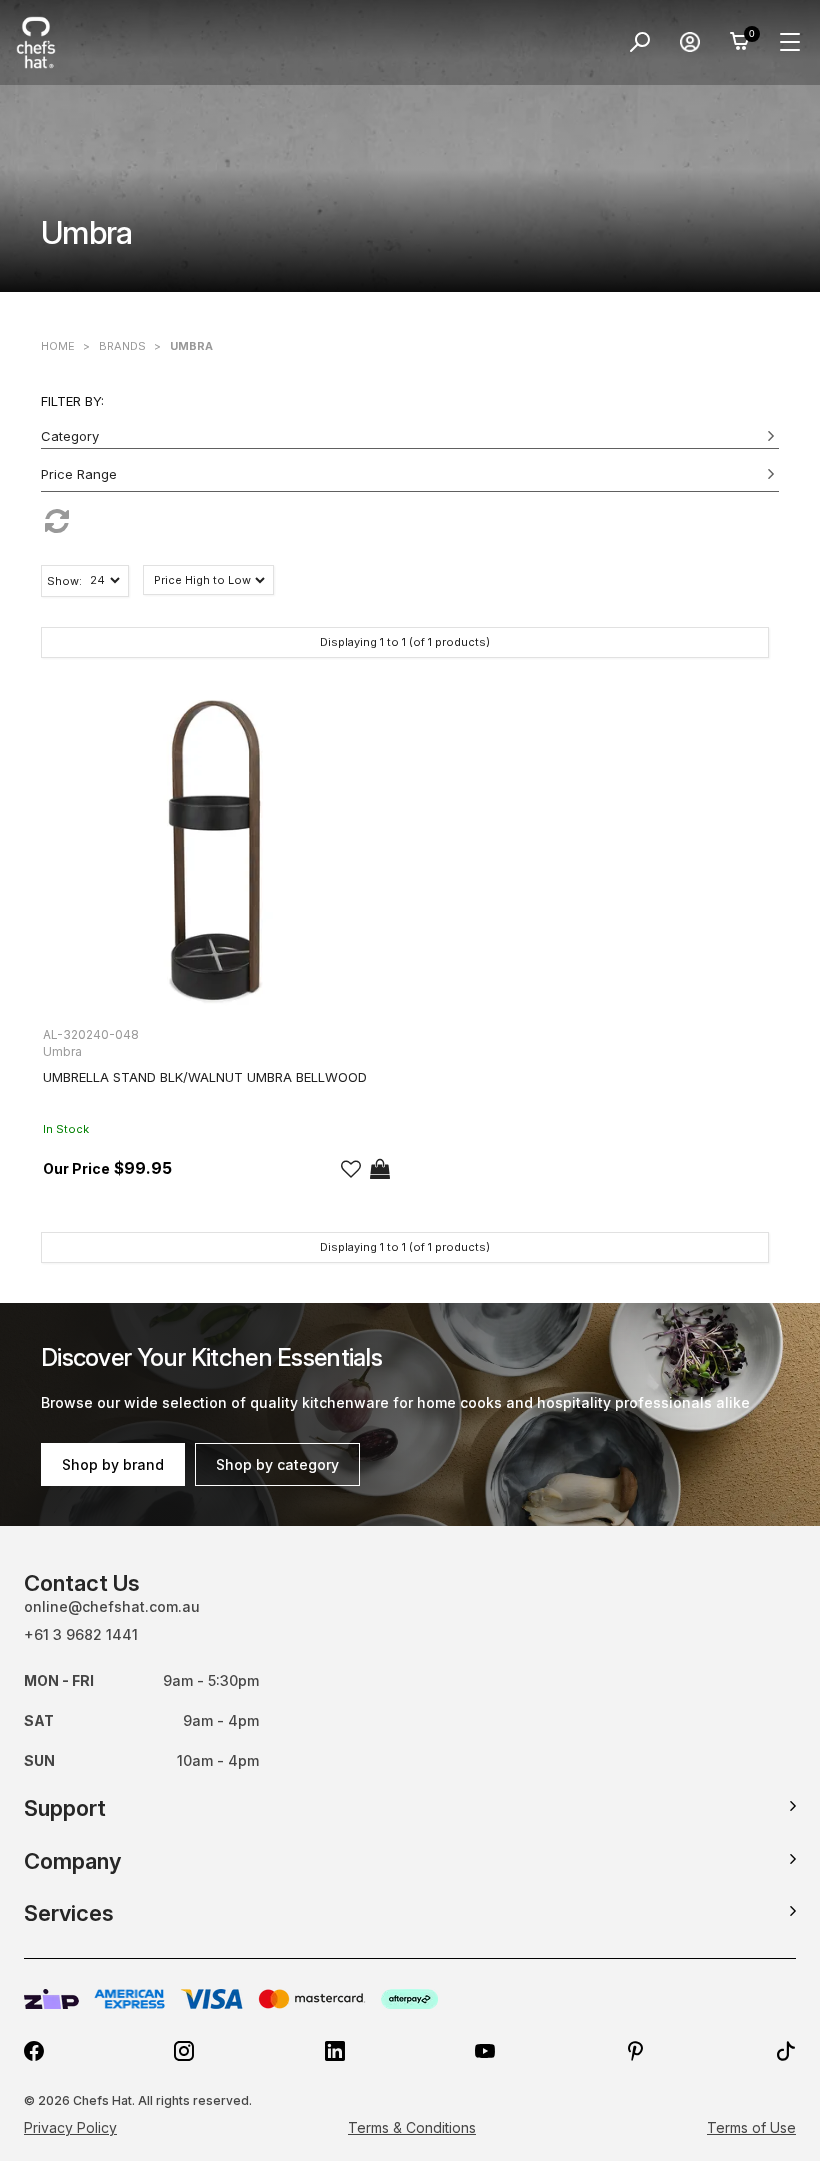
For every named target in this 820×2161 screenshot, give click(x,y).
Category (70, 436)
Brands (122, 346)
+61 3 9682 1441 (81, 1634)
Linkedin (335, 2051)
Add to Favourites (351, 1169)
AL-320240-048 (91, 1034)
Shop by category (277, 1464)
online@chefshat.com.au (112, 1606)
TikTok (786, 2051)
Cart (740, 42)
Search (640, 42)
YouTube (485, 2051)
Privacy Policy (70, 2127)
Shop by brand (113, 1464)
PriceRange (410, 478)
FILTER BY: (72, 401)
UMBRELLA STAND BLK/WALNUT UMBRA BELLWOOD (205, 1077)
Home (58, 346)
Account (690, 42)
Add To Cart (380, 1169)
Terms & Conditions (412, 2127)
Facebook (34, 2051)
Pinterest (636, 2051)
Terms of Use (751, 2127)
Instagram (184, 2051)
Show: (64, 581)
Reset (410, 521)
